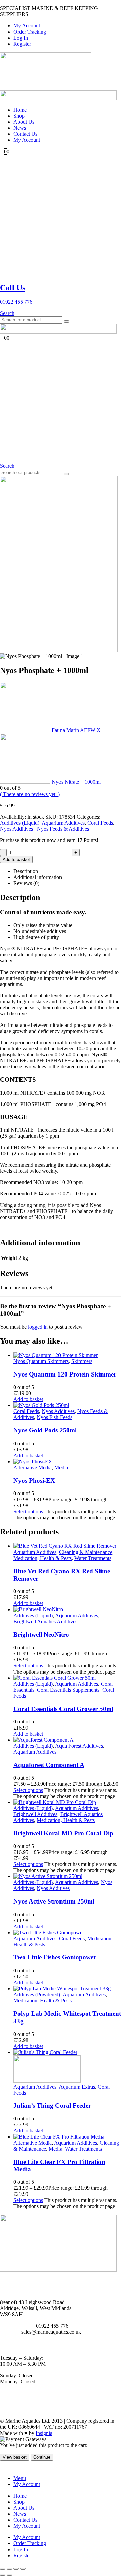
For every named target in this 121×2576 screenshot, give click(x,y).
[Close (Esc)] (23, 2569)
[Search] (66, 321)
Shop (19, 116)
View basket (15, 2457)
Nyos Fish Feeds (54, 1417)
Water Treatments (93, 1558)
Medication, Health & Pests (43, 1558)
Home (20, 110)
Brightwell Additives (35, 1814)
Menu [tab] (20, 2478)
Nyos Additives (17, 829)
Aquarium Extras (77, 2087)
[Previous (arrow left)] (3, 2575)
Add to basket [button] (28, 1399)
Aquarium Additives (63, 823)
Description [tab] (26, 871)
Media (61, 1468)
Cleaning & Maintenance (86, 1552)
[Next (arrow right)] (9, 2575)
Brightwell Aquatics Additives (45, 1621)
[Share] (16, 2569)
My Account (27, 26)
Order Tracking (30, 32)
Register (22, 44)
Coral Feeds (100, 823)
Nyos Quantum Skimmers (41, 1361)
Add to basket (16, 859)
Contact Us (25, 134)
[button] (7, 313)
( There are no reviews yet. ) (30, 794)
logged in (38, 1327)
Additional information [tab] (38, 877)
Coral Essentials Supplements (68, 1690)
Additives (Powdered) (37, 1995)
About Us (24, 122)
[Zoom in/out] (3, 2569)
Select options (28, 1511)
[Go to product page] (67, 1355)
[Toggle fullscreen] (9, 2569)
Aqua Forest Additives (79, 1746)
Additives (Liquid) (20, 823)
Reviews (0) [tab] (26, 883)
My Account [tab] (27, 2484)
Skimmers (82, 1361)
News (20, 128)
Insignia (44, 2433)
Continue (42, 2457)
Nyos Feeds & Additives (63, 829)
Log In (21, 38)
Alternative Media (33, 1468)
